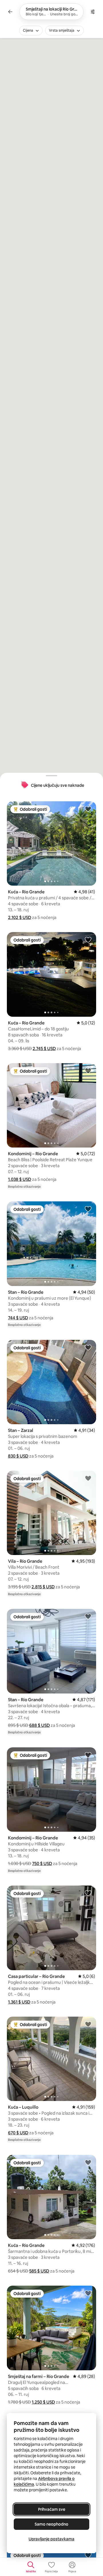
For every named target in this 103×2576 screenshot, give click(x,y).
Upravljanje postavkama (51, 2539)
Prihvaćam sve (52, 2509)
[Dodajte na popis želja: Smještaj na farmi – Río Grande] (88, 2293)
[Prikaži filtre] (93, 12)
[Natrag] (10, 12)
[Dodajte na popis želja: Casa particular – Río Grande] (88, 1893)
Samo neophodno (51, 2524)
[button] (20, 917)
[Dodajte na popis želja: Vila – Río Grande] (88, 1478)
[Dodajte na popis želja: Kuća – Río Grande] (88, 939)
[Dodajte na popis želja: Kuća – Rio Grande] (88, 809)
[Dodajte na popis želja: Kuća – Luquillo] (88, 2024)
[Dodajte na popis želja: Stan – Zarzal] (88, 1347)
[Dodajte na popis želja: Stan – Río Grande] (88, 1209)
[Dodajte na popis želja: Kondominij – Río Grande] (88, 1071)
